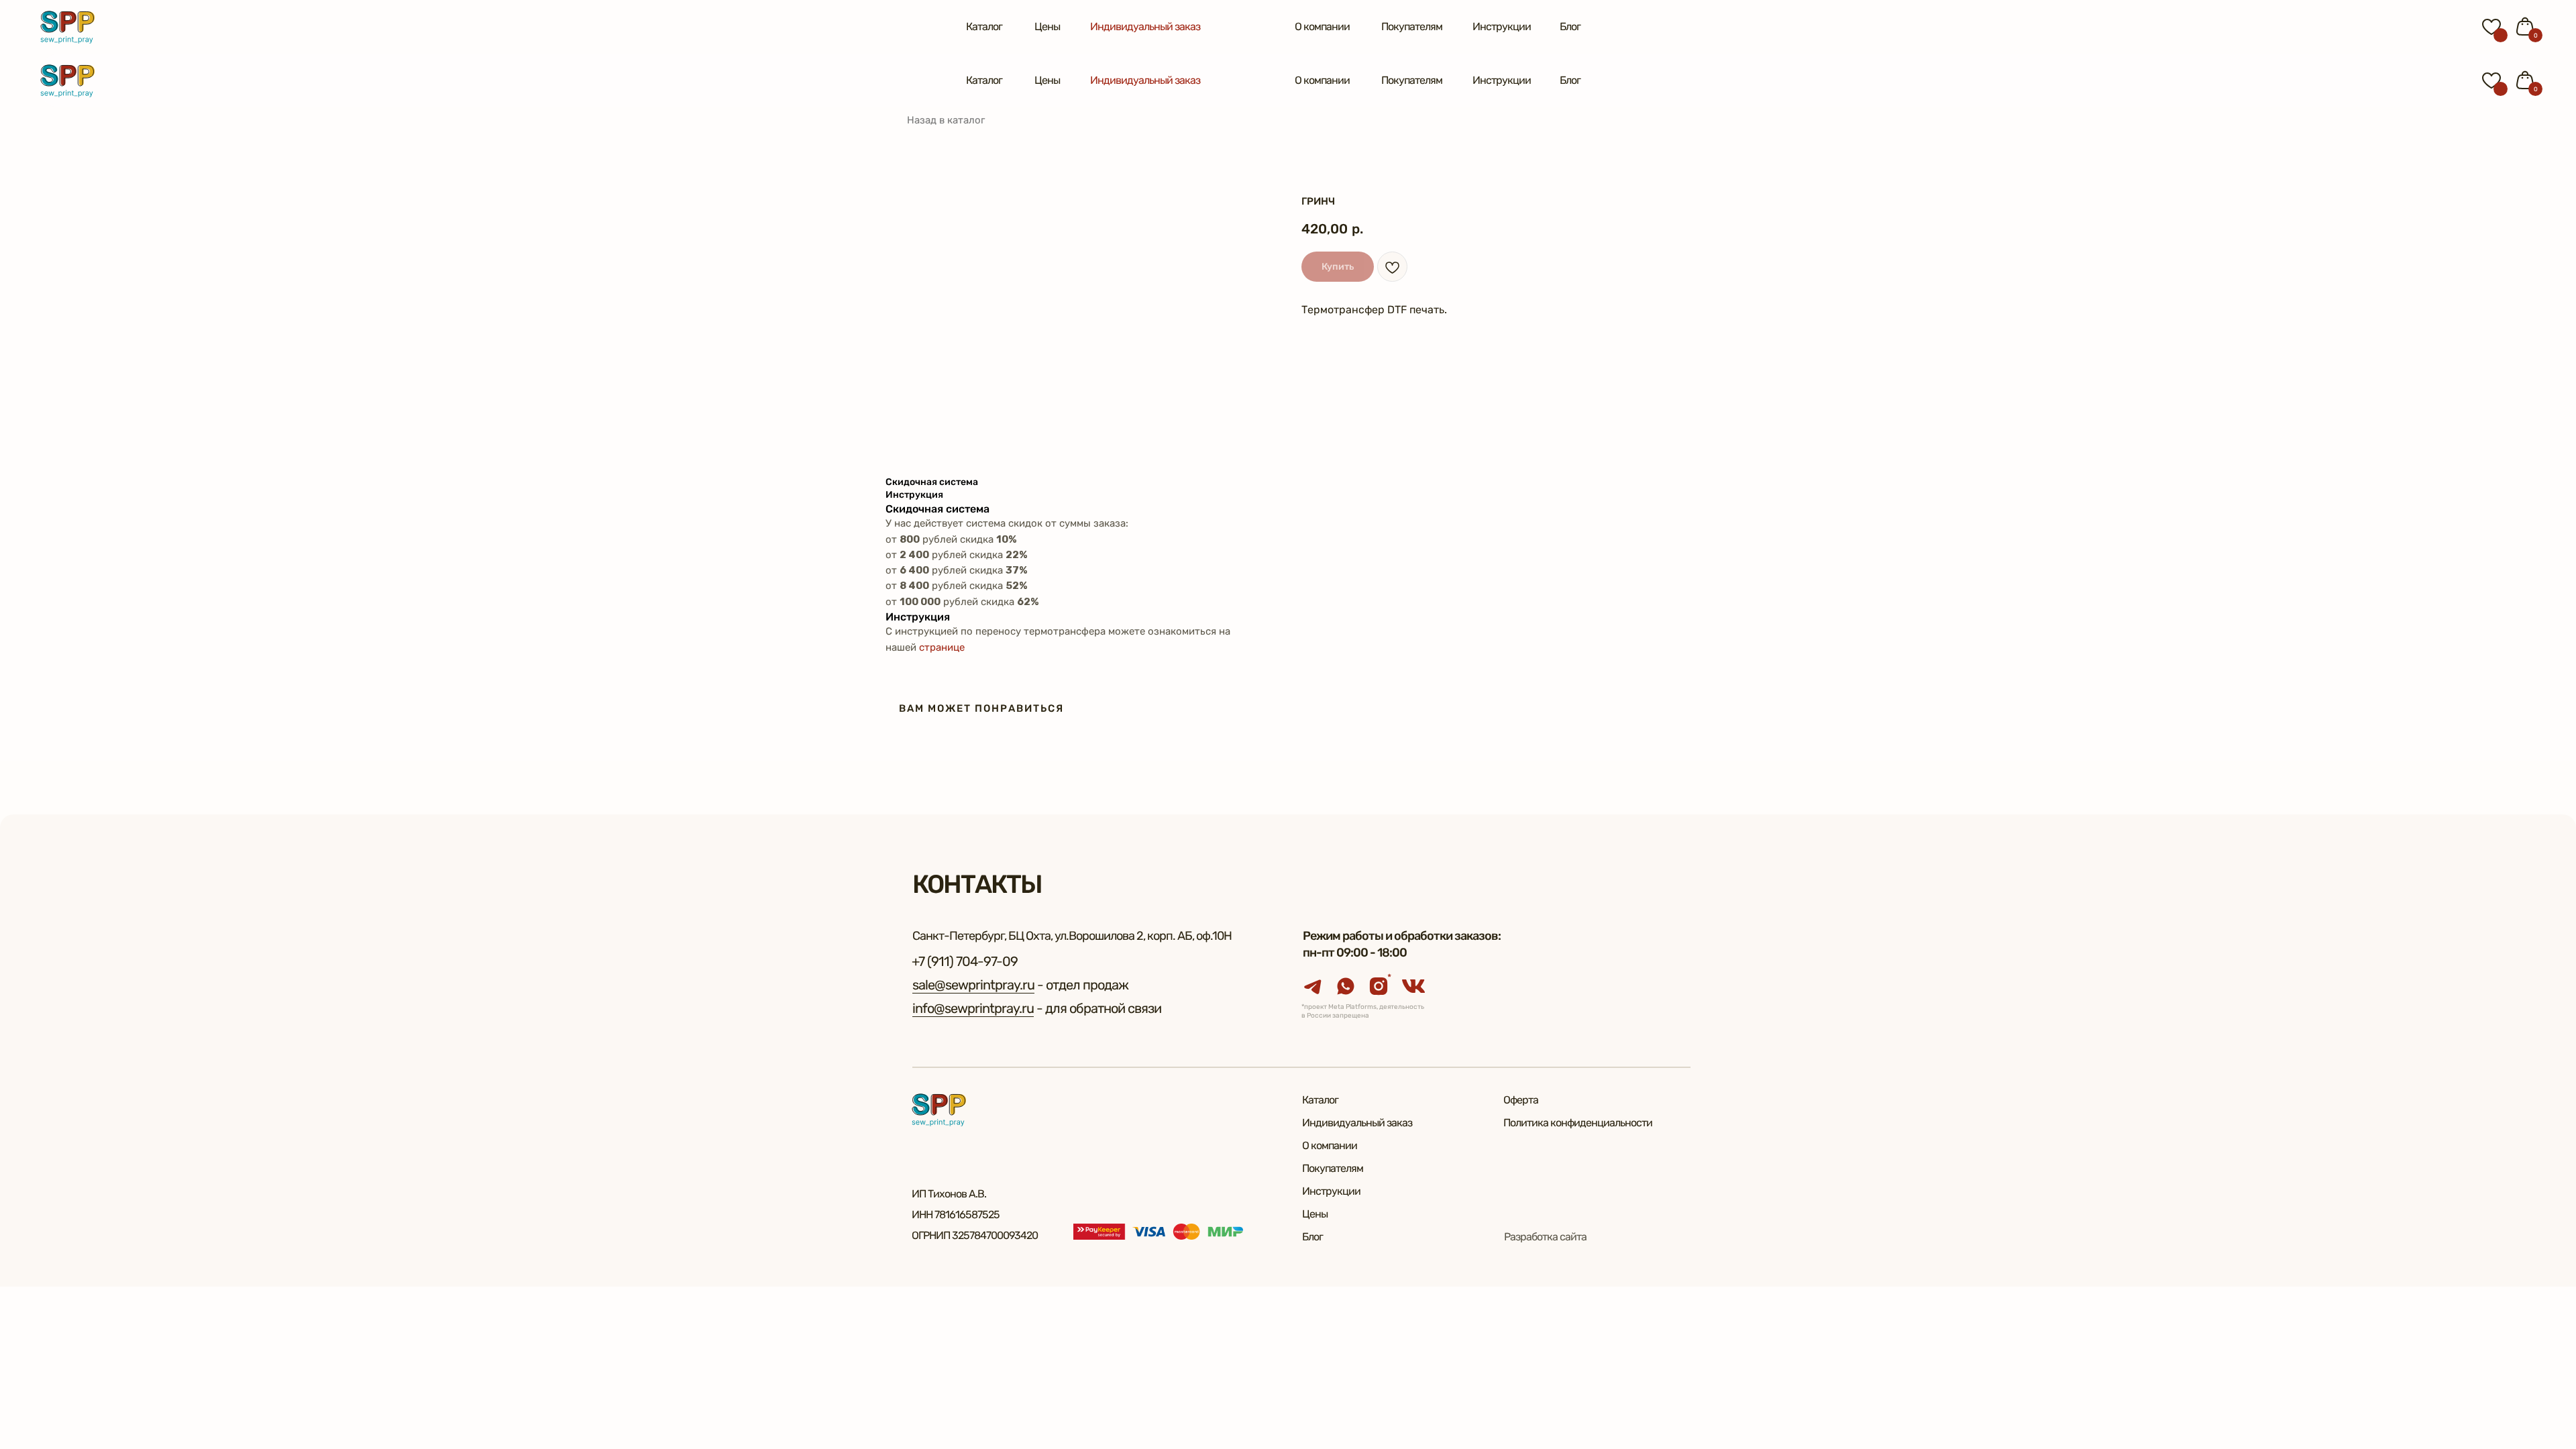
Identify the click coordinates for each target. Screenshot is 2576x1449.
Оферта (1521, 1100)
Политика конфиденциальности (1578, 1123)
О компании (1322, 26)
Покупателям (1412, 26)
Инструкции (1502, 26)
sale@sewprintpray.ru (973, 985)
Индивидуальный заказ (1145, 26)
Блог (1570, 26)
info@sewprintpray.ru (973, 1008)
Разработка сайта (1545, 1237)
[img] (67, 27)
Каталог (984, 26)
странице (942, 647)
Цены (1047, 26)
